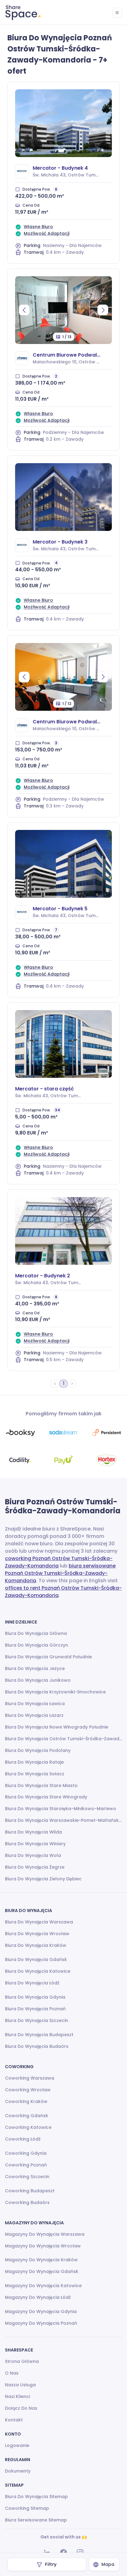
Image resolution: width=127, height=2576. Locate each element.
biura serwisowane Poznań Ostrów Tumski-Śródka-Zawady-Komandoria (60, 1573)
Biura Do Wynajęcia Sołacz (35, 1774)
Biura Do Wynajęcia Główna (36, 1633)
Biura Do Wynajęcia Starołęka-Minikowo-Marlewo (61, 1809)
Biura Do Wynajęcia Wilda (33, 1832)
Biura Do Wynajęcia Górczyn (37, 1645)
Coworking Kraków (26, 2101)
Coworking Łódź (23, 2139)
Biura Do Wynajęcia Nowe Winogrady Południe (57, 1727)
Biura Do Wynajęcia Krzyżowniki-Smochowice (55, 1692)
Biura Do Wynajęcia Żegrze (35, 1867)
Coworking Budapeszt (30, 2191)
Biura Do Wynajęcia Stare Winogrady (46, 1797)
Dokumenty (18, 2471)
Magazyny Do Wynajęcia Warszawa (45, 2234)
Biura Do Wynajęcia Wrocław (37, 1934)
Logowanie (17, 2445)
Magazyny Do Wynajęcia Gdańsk (42, 2271)
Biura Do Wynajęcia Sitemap (36, 2497)
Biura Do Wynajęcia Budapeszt (39, 2035)
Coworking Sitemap (27, 2508)
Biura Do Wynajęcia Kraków (36, 1945)
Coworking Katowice (28, 2127)
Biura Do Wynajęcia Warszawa (39, 1922)
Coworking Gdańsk (27, 2116)
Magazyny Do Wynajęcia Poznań (41, 2323)
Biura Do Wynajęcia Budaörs (37, 2046)
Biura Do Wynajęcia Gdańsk (36, 1959)
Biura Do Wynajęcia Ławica (35, 1704)
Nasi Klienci (17, 2396)
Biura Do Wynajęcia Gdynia (35, 1997)
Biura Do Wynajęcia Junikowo (38, 1680)
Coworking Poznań (26, 2165)
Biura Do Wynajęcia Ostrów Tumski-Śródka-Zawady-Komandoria (63, 1739)
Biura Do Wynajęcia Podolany (38, 1750)
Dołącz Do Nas (21, 2408)
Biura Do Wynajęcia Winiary (35, 1844)
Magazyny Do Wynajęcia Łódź (38, 2297)
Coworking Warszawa (30, 2078)
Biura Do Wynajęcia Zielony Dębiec (43, 1879)
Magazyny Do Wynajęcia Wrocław (43, 2246)
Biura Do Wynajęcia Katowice (38, 1971)
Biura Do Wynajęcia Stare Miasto (41, 1785)
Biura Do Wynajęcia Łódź (32, 1983)
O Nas (12, 2373)
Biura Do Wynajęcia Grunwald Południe (48, 1657)
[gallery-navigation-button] (24, 310)
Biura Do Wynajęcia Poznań (35, 2009)
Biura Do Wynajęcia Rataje (34, 1762)
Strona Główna (22, 2361)
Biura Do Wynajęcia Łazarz (34, 1715)
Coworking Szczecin (27, 2177)
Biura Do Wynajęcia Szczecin (37, 2020)
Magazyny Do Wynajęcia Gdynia (41, 2311)
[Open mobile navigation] (117, 13)
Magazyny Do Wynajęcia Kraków (41, 2260)
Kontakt (14, 2420)
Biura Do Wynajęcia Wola (33, 1855)
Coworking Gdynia (26, 2153)
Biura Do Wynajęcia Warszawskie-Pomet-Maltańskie (63, 1820)
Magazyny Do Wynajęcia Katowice (43, 2286)
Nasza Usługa (20, 2385)
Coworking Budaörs (27, 2202)
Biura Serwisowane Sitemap (36, 2520)
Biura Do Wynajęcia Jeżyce (35, 1668)
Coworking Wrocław (28, 2090)
